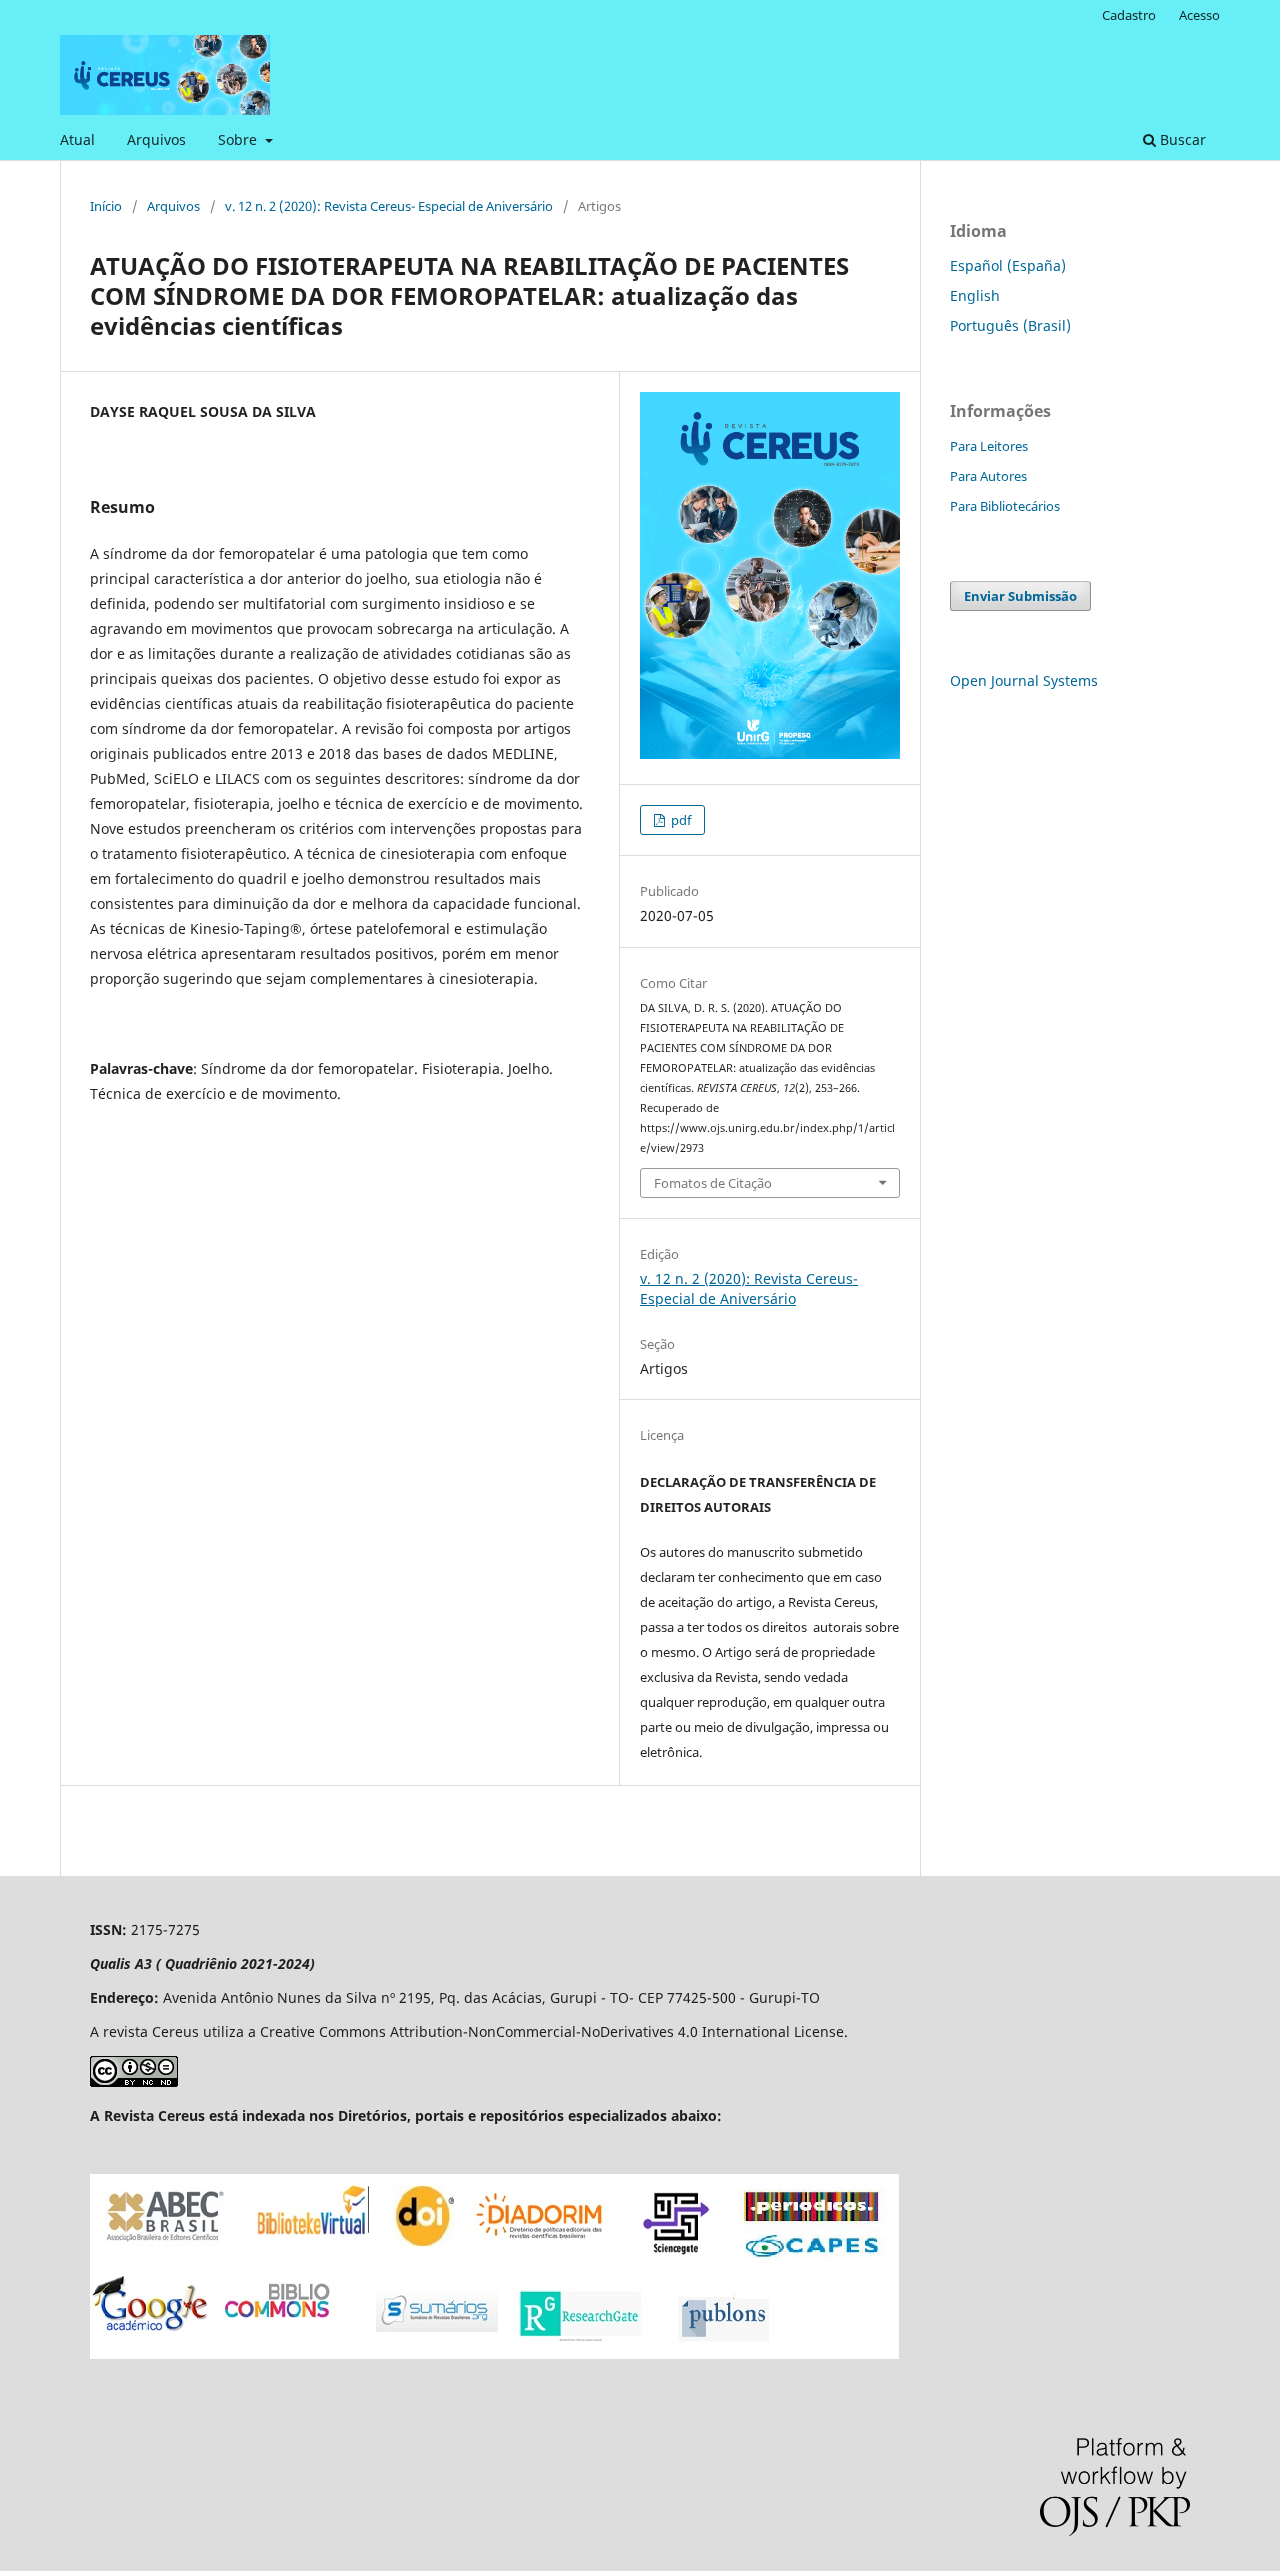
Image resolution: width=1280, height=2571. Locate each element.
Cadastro (1129, 15)
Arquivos (156, 139)
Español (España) (1008, 265)
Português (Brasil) (1010, 325)
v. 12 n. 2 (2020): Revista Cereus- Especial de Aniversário (389, 206)
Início (106, 206)
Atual (77, 139)
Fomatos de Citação (713, 1183)
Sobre (239, 139)
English (975, 295)
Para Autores (988, 476)
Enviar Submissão (1020, 596)
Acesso (1199, 15)
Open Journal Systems (1024, 680)
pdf (679, 820)
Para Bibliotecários (1005, 506)
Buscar (1181, 139)
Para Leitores (989, 446)
